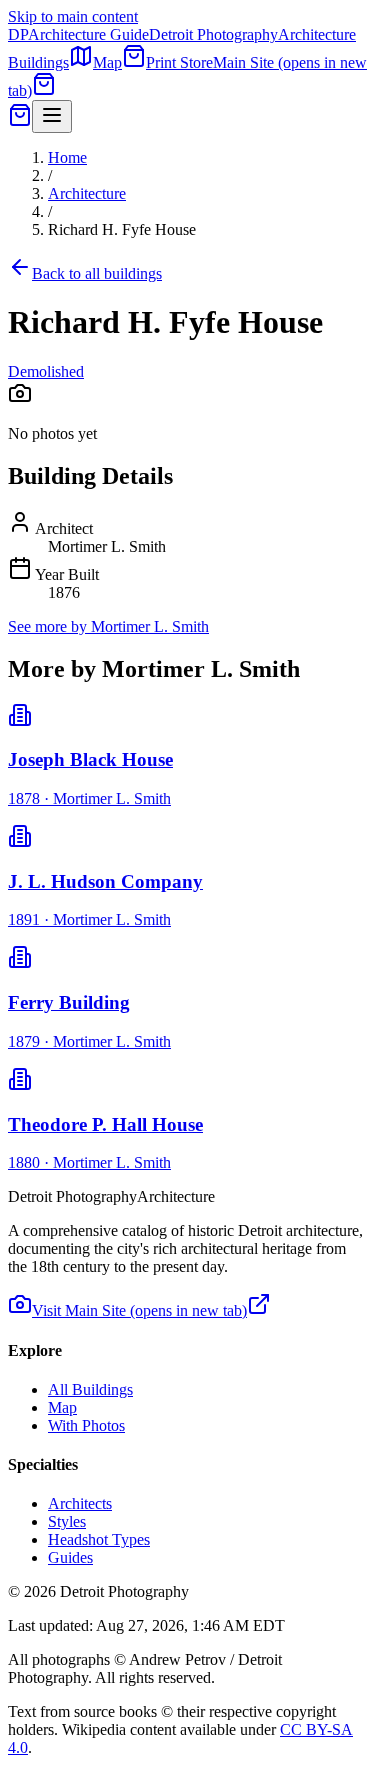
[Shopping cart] (44, 90)
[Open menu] (52, 116)
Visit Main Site (139, 1310)
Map (107, 62)
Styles (67, 1521)
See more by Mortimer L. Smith (108, 626)
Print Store (179, 62)
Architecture (87, 193)
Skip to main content (73, 16)
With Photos (86, 1425)
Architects (80, 1503)
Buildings (38, 62)
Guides (70, 1557)
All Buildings (90, 1389)
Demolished (46, 371)
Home (67, 157)
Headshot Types (99, 1539)
